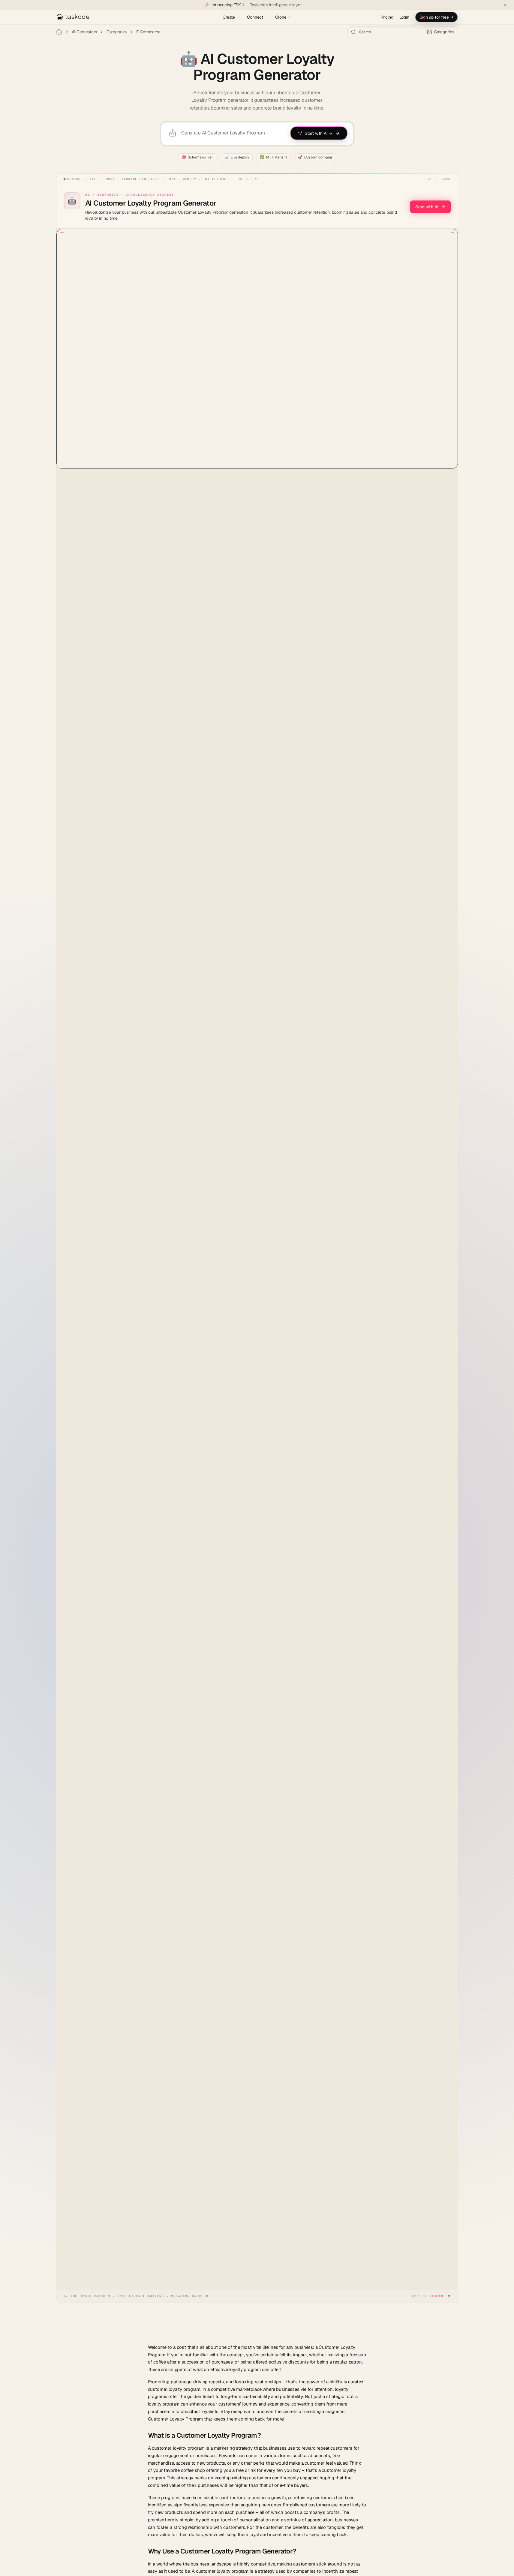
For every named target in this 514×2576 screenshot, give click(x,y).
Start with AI (427, 207)
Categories (117, 32)
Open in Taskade (428, 2296)
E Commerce (148, 32)
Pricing (387, 17)
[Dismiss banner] (505, 5)
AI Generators (84, 32)
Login (404, 17)
